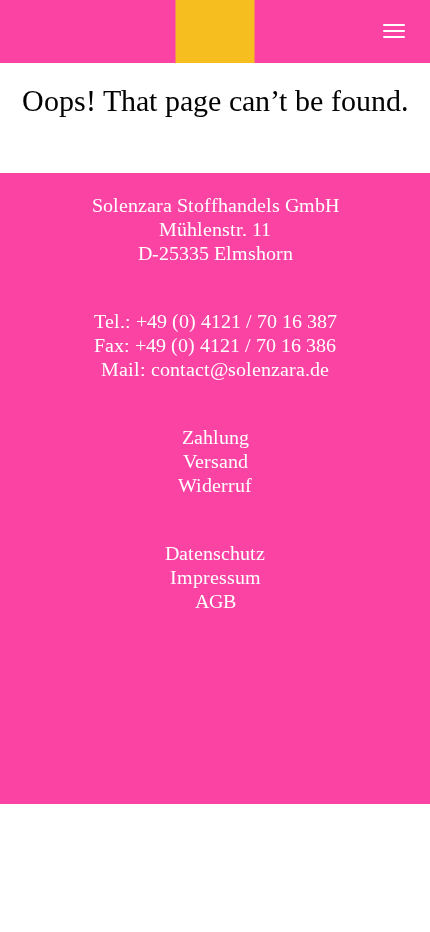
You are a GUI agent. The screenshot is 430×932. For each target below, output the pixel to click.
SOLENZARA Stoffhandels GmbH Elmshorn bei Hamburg (215, 31)
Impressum (215, 577)
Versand (215, 461)
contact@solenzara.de (240, 369)
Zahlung (215, 437)
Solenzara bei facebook (195, 653)
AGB (215, 601)
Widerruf (215, 485)
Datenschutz (215, 553)
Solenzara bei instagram (236, 653)
